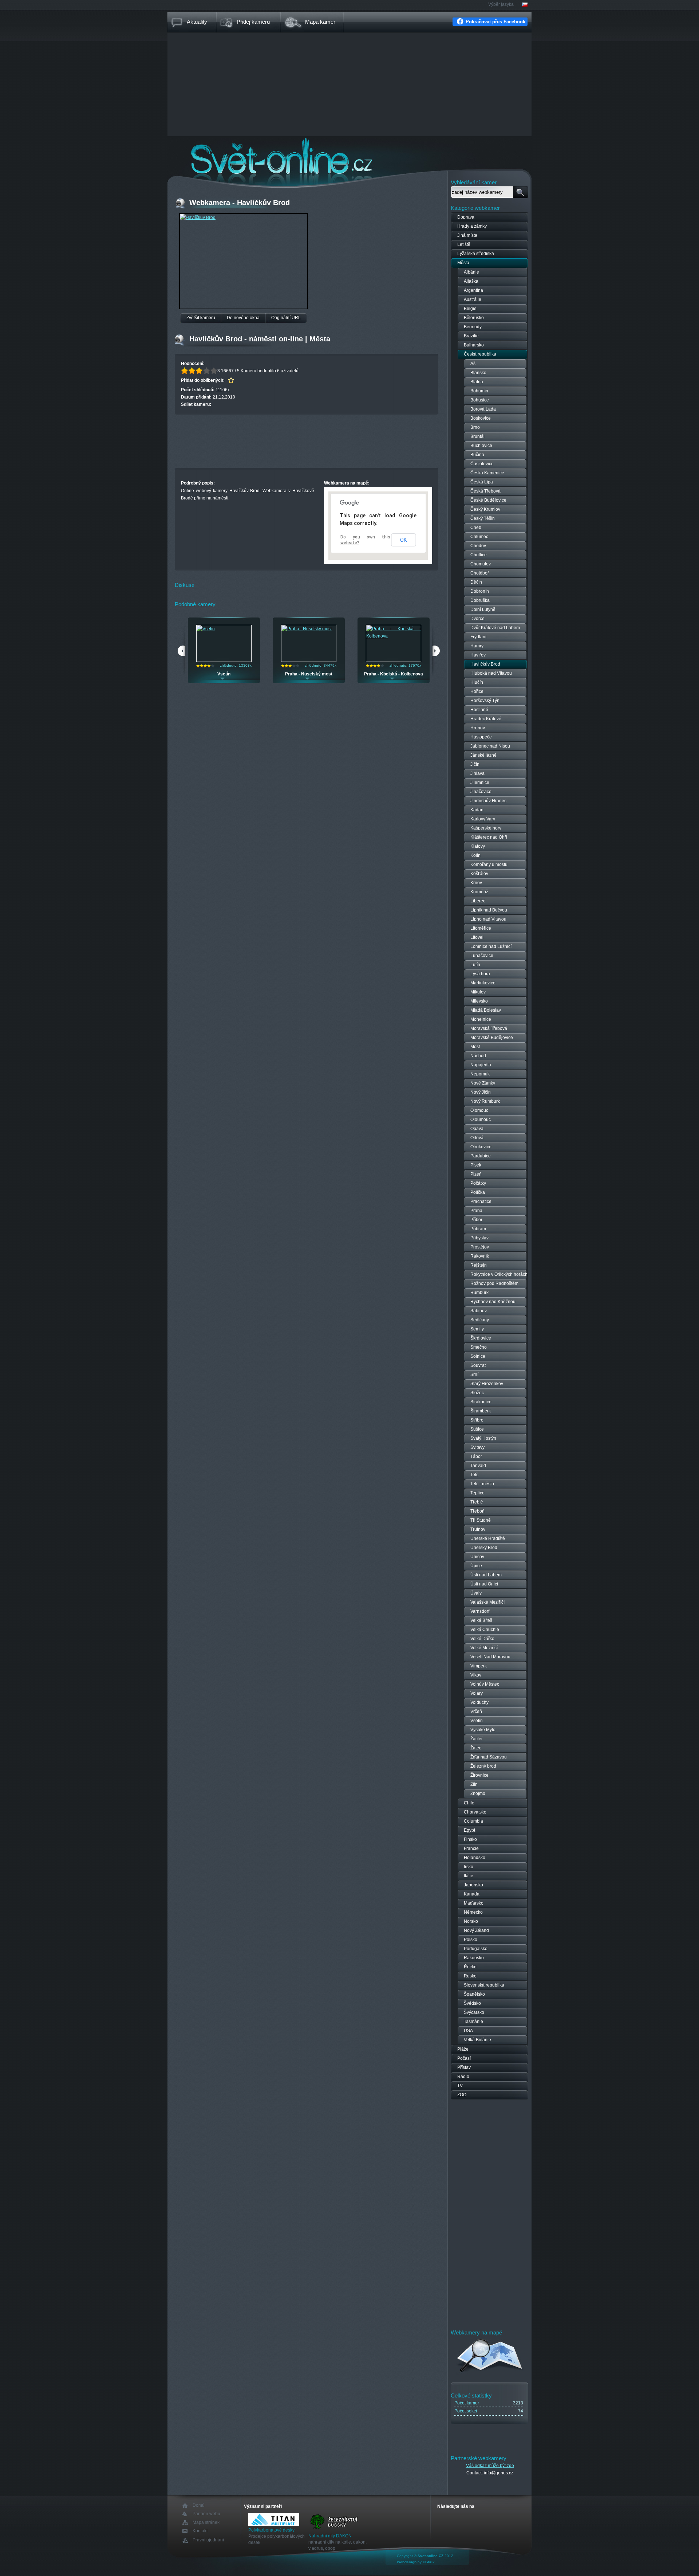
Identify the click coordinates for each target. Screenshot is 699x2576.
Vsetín (224, 674)
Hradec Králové (486, 719)
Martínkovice (483, 983)
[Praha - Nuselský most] (307, 629)
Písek (476, 1165)
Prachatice (481, 1201)
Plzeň (476, 1174)
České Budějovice (488, 500)
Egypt (469, 1830)
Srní (474, 1375)
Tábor (476, 1456)
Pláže (463, 2049)
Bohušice (480, 400)
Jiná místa (467, 235)
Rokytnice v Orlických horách (499, 1274)
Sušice (477, 1429)
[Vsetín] (206, 629)
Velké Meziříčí (484, 1648)
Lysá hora (480, 974)
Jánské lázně (483, 755)
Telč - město (482, 1484)
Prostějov (480, 1247)
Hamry (477, 646)
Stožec (477, 1393)
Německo (473, 1912)
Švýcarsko (474, 2012)
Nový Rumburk (485, 1101)
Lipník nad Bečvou (489, 910)
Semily (477, 1329)
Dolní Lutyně (483, 609)
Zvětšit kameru (201, 318)
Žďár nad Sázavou (489, 1757)
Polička (478, 1192)
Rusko (470, 1976)
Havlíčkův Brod (485, 664)
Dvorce (477, 619)
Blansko (478, 373)
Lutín (475, 965)
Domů (199, 2506)
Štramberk (481, 1411)
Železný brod (483, 1766)
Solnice (478, 1356)
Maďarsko (474, 1903)
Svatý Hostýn (483, 1438)
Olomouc (479, 1110)
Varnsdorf (480, 1611)
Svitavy (477, 1447)
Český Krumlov (485, 509)
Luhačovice (482, 956)
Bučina (477, 455)
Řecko (470, 1967)
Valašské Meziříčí (487, 1602)
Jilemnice (480, 783)
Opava (477, 1129)
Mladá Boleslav (486, 1010)
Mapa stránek (206, 2522)
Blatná (477, 382)
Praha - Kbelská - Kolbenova (394, 674)
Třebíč (477, 1502)
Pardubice (481, 1156)
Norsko (471, 1921)
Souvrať (478, 1365)
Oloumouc (481, 1120)
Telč (474, 1475)
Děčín (476, 582)
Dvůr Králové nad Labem (495, 628)
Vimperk (479, 1666)
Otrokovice (481, 1147)
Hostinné (479, 710)
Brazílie (471, 336)
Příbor (476, 1220)
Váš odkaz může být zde (490, 2466)
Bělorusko (474, 318)
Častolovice (482, 464)
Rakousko (474, 1958)
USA (468, 2031)
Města (463, 263)
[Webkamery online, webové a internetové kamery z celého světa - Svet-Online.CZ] (349, 156)
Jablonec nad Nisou (490, 746)
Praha (476, 1211)
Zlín (474, 1784)
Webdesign (407, 2562)
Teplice (477, 1493)
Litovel (477, 937)
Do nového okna (243, 318)
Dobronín (480, 591)
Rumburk (479, 1293)
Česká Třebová (485, 491)
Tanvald (478, 1466)
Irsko (469, 1867)
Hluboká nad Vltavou (491, 673)
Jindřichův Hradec (488, 801)
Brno (475, 427)
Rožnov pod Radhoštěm (494, 1283)
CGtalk (429, 2562)
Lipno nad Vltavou (488, 919)
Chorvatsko (475, 1812)
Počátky (478, 1183)
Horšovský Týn (485, 701)
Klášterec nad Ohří (489, 837)
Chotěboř (480, 573)
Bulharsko (474, 345)
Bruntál (477, 436)
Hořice (477, 691)
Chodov (478, 546)
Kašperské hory (486, 828)
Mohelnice (481, 1019)
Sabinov (479, 1311)
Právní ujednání (208, 2540)
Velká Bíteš (481, 1620)
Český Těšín (483, 518)
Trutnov (478, 1529)
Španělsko (474, 1994)
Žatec (476, 1748)
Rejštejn (479, 1265)
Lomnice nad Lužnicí (491, 946)
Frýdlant (478, 637)
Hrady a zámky (472, 226)
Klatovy (478, 846)
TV (460, 2086)
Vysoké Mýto (483, 1730)
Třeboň (477, 1511)
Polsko (471, 1940)
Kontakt (200, 2531)
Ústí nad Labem (486, 1575)
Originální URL (286, 318)
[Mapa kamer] (490, 2373)
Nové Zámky (483, 1083)
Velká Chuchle (485, 1630)
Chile (469, 1803)
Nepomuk (480, 1074)
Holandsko (475, 1858)
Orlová (477, 1138)
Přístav (464, 2067)
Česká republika (480, 354)
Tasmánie (473, 2022)
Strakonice (481, 1402)
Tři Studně (481, 1520)
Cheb (476, 528)
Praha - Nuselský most (309, 674)
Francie (471, 1848)
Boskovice (481, 418)
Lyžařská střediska (476, 254)
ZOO (462, 2095)
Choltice (479, 555)
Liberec (478, 901)
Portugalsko (476, 1949)
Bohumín (479, 391)
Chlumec (479, 537)
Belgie (470, 309)
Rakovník (480, 1256)
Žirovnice (479, 1775)
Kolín (475, 855)
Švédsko (472, 2003)
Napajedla (481, 1065)
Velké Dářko (482, 1639)
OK (403, 540)
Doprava (466, 217)
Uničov (477, 1557)
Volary (477, 1693)
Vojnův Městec (485, 1684)
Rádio (463, 2077)
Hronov (478, 728)
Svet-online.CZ (431, 2556)
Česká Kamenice (487, 473)
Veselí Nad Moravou (490, 1657)
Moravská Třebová (489, 1028)
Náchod (478, 1056)
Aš (473, 364)
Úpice (476, 1566)
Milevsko (479, 1001)
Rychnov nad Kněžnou (493, 1302)
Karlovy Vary (483, 819)
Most (475, 1047)
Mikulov (478, 992)
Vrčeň (476, 1712)
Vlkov (476, 1675)
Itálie (469, 1876)
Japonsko (473, 1885)
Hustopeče (481, 737)
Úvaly (476, 1593)
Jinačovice (481, 792)
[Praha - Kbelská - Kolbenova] (394, 636)
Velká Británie (477, 2040)
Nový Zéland (476, 1930)
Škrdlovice (481, 1338)
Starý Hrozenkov (487, 1384)
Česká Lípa (482, 482)
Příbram (478, 1229)
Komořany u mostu (489, 864)
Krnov (476, 883)
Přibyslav (479, 1238)
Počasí (464, 2058)
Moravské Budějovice (492, 1038)
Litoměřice (481, 928)
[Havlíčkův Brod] (198, 217)
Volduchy (479, 1702)
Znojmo (478, 1793)
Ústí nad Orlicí (484, 1584)
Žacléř (477, 1739)
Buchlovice (481, 446)
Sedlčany (480, 1320)
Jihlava (477, 773)
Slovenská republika (484, 1985)
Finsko (470, 1839)
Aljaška (471, 281)
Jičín (475, 764)
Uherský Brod (484, 1548)
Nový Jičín (481, 1092)
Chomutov (481, 564)
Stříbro (477, 1420)
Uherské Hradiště (488, 1538)
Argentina (473, 290)
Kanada (472, 1894)
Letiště (464, 244)
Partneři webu (206, 2514)
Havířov (478, 655)
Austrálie (473, 299)
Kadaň (477, 810)
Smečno (479, 1347)
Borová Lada (483, 409)
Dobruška (480, 600)
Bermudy (473, 327)
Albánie (471, 272)
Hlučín (477, 682)
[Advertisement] (349, 85)
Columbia (473, 1821)
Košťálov (479, 874)
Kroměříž (479, 892)
